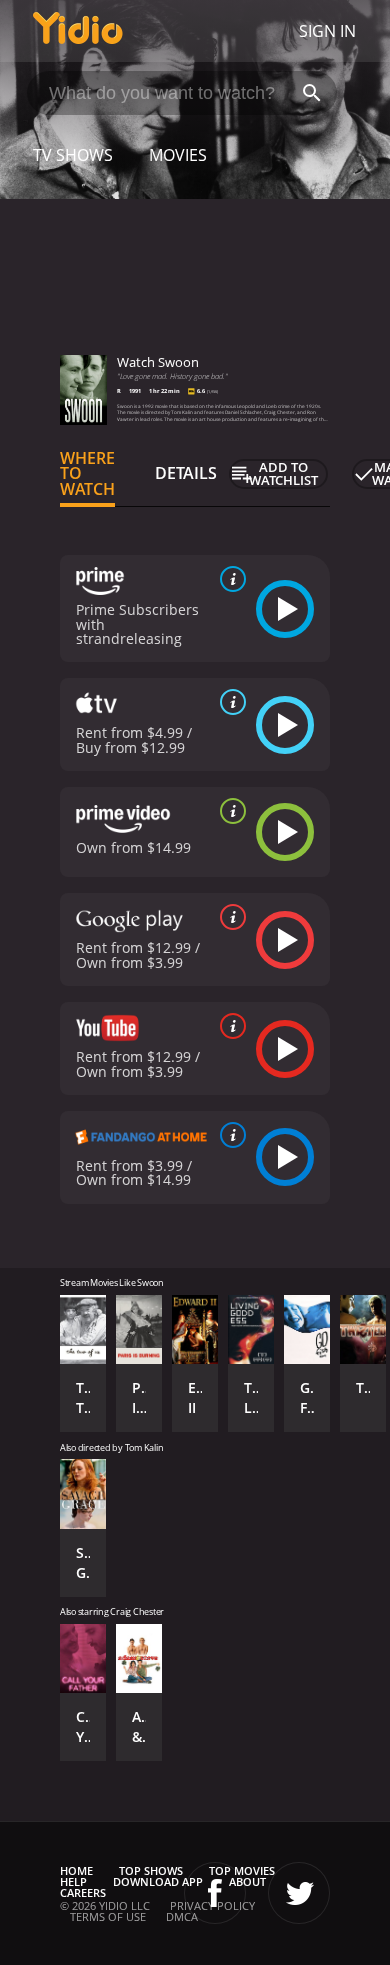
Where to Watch (87, 474)
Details (186, 473)
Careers (83, 1892)
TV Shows (73, 155)
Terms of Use (108, 1916)
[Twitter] (299, 1893)
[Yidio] (78, 31)
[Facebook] (215, 1893)
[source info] (229, 579)
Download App (158, 1881)
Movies (178, 155)
